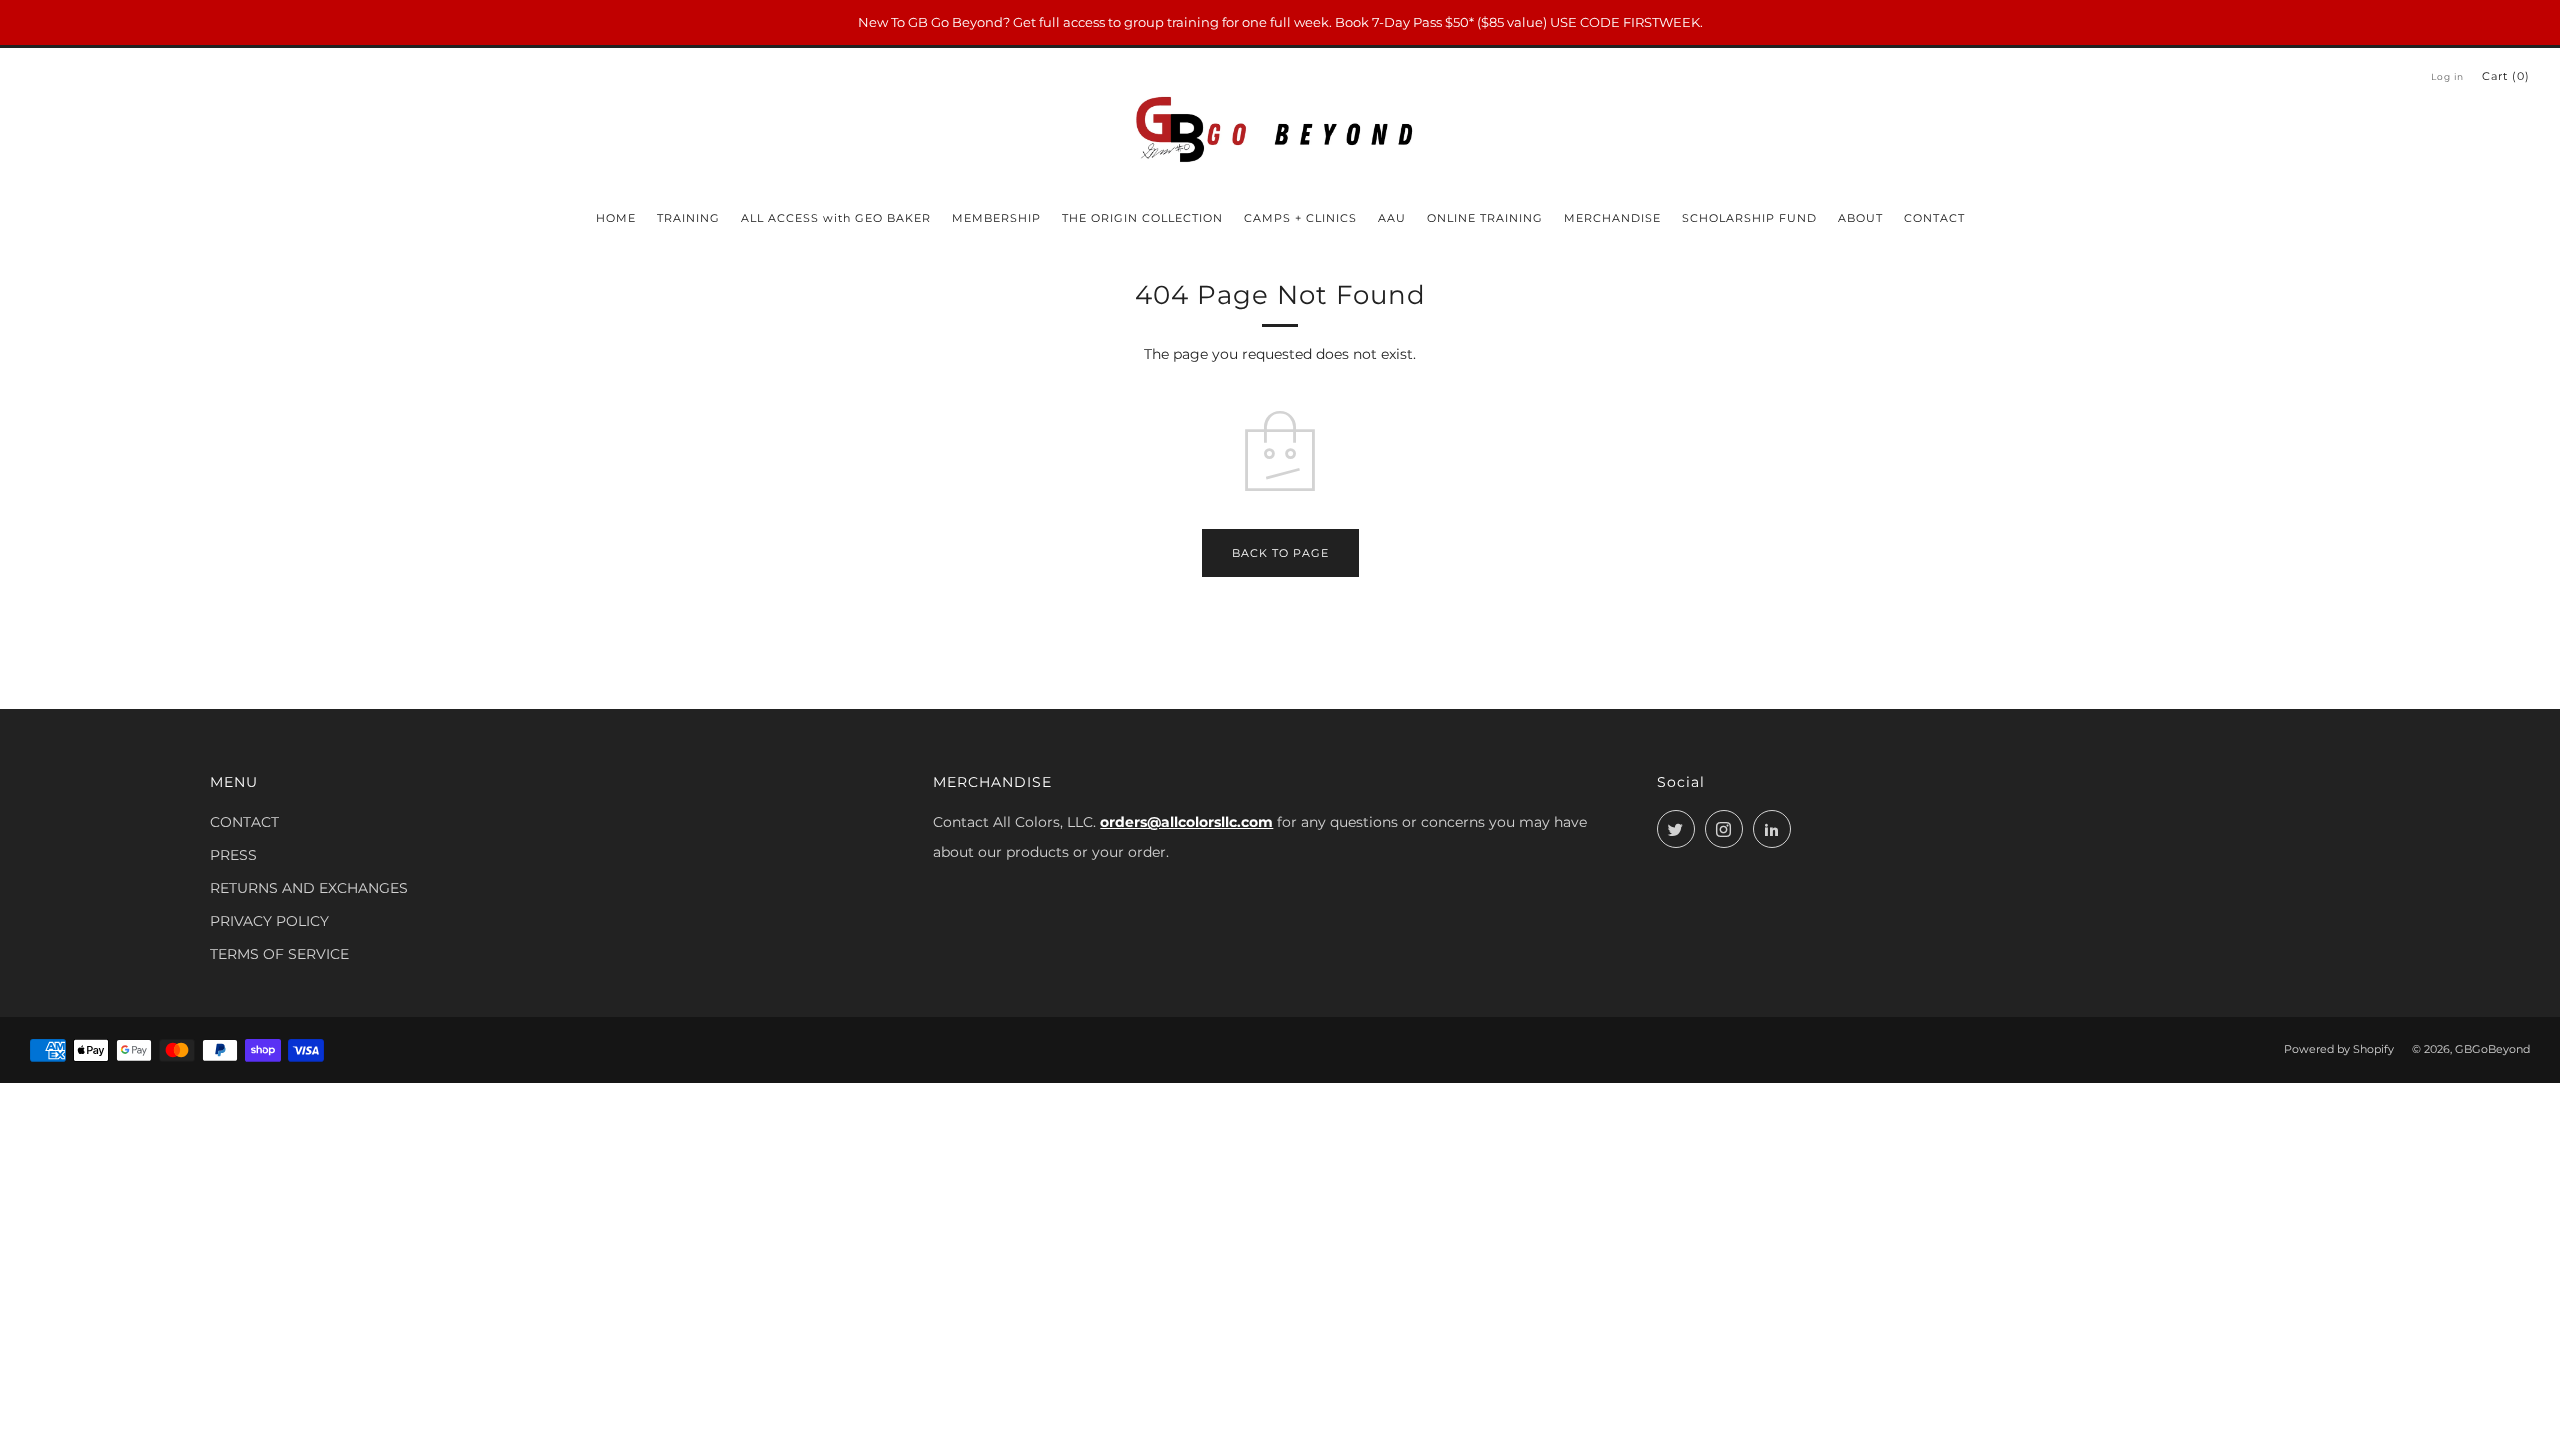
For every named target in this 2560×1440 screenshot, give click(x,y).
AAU (1392, 218)
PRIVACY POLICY (269, 921)
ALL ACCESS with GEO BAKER (836, 218)
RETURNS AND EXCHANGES (309, 888)
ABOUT (1860, 218)
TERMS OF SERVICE (279, 954)
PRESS (233, 855)
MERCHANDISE (1612, 218)
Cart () (2506, 76)
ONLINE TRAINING (1485, 218)
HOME (616, 218)
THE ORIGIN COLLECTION (1142, 218)
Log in (2447, 76)
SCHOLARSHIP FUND (1749, 218)
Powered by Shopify (2339, 1049)
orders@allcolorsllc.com (1186, 822)
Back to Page (1280, 553)
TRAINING (688, 218)
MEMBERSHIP (996, 218)
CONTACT (1934, 218)
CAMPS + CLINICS (1300, 218)
